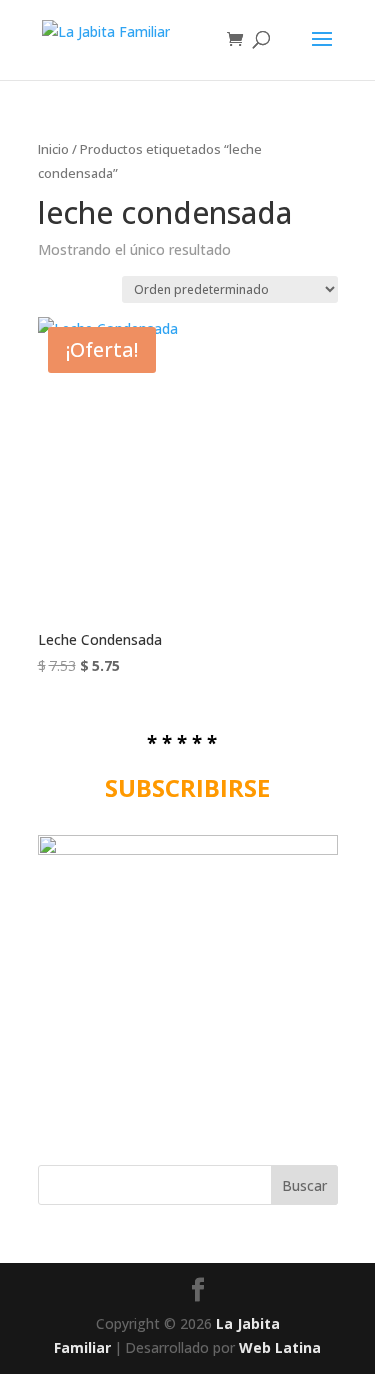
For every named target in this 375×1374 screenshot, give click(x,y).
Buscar (304, 1185)
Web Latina (280, 1347)
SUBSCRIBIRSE (187, 787)
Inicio (53, 149)
